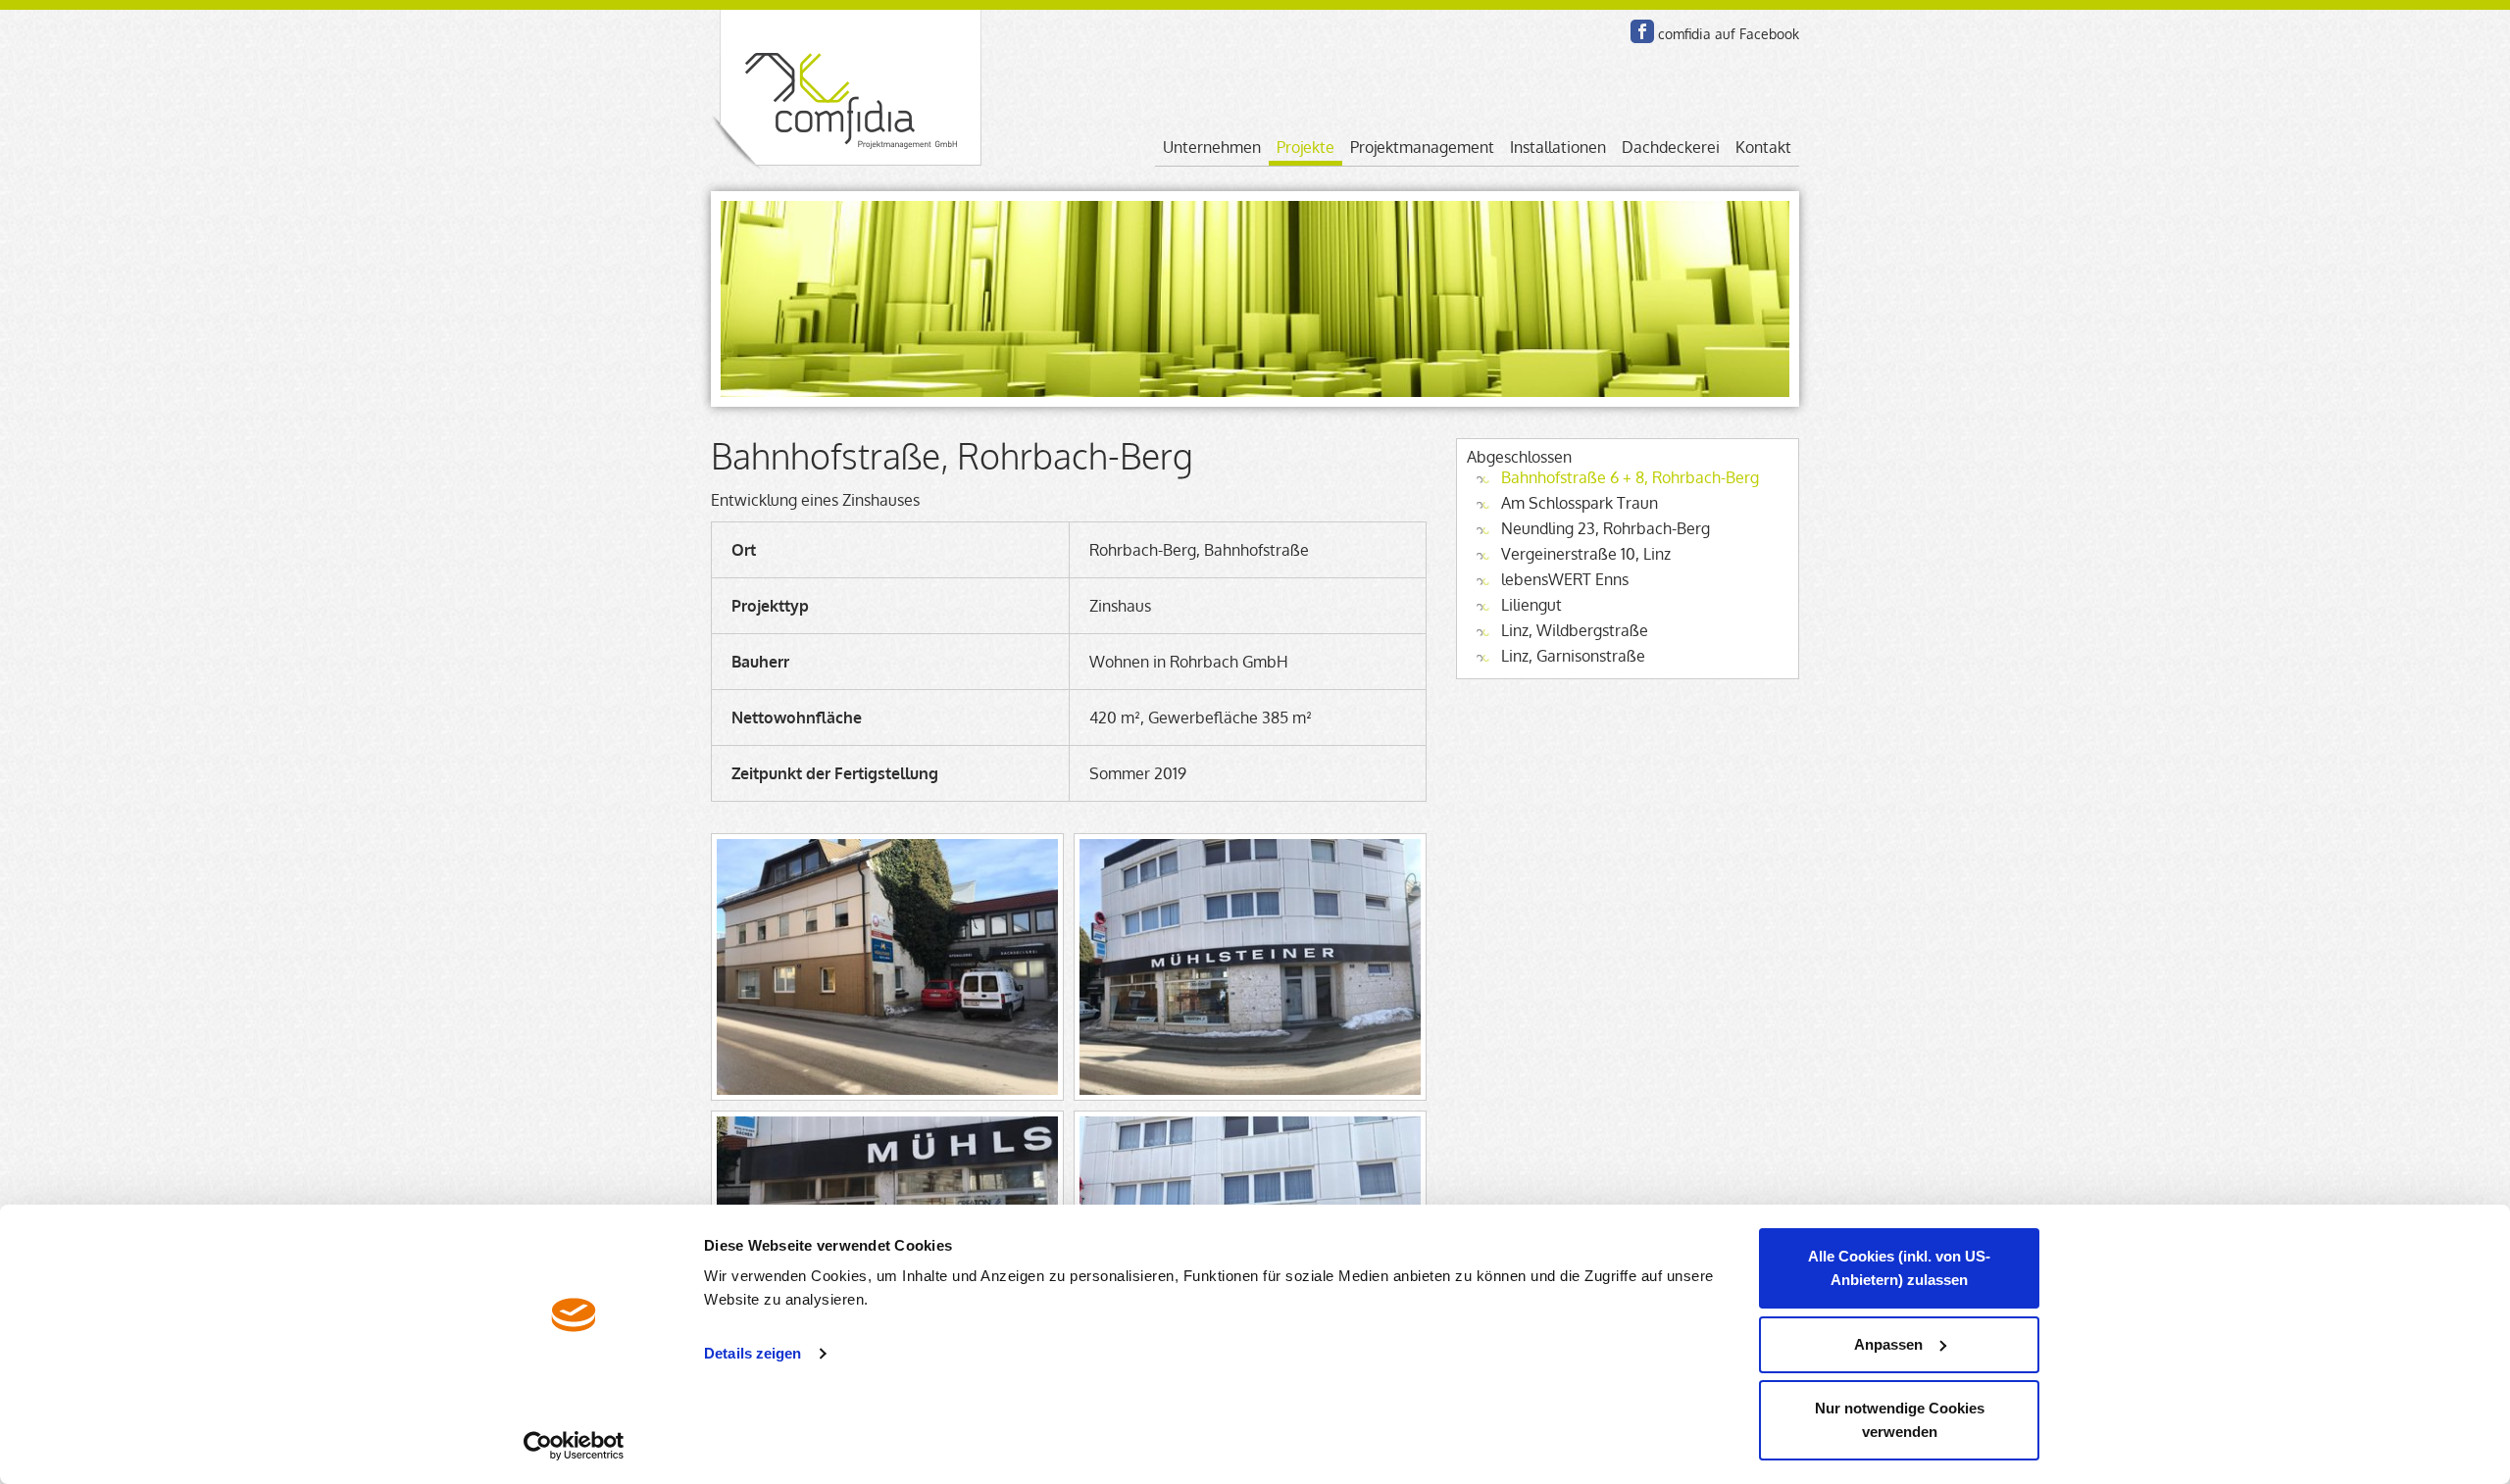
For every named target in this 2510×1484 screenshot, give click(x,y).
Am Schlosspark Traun (1580, 503)
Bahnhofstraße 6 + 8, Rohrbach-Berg (1630, 477)
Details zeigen (753, 1353)
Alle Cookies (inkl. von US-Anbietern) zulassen (1899, 1268)
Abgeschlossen (1519, 457)
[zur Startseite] (846, 91)
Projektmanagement (1422, 147)
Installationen (1558, 147)
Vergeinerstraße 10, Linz (1586, 554)
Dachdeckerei (1671, 147)
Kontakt (1763, 147)
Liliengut (1531, 605)
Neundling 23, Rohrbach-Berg (1606, 528)
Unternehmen (1212, 147)
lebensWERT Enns (1565, 579)
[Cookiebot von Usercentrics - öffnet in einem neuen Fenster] (574, 1446)
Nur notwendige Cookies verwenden (1900, 1420)
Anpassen (1888, 1344)
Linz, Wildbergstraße (1575, 630)
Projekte (1305, 147)
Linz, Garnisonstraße (1573, 656)
